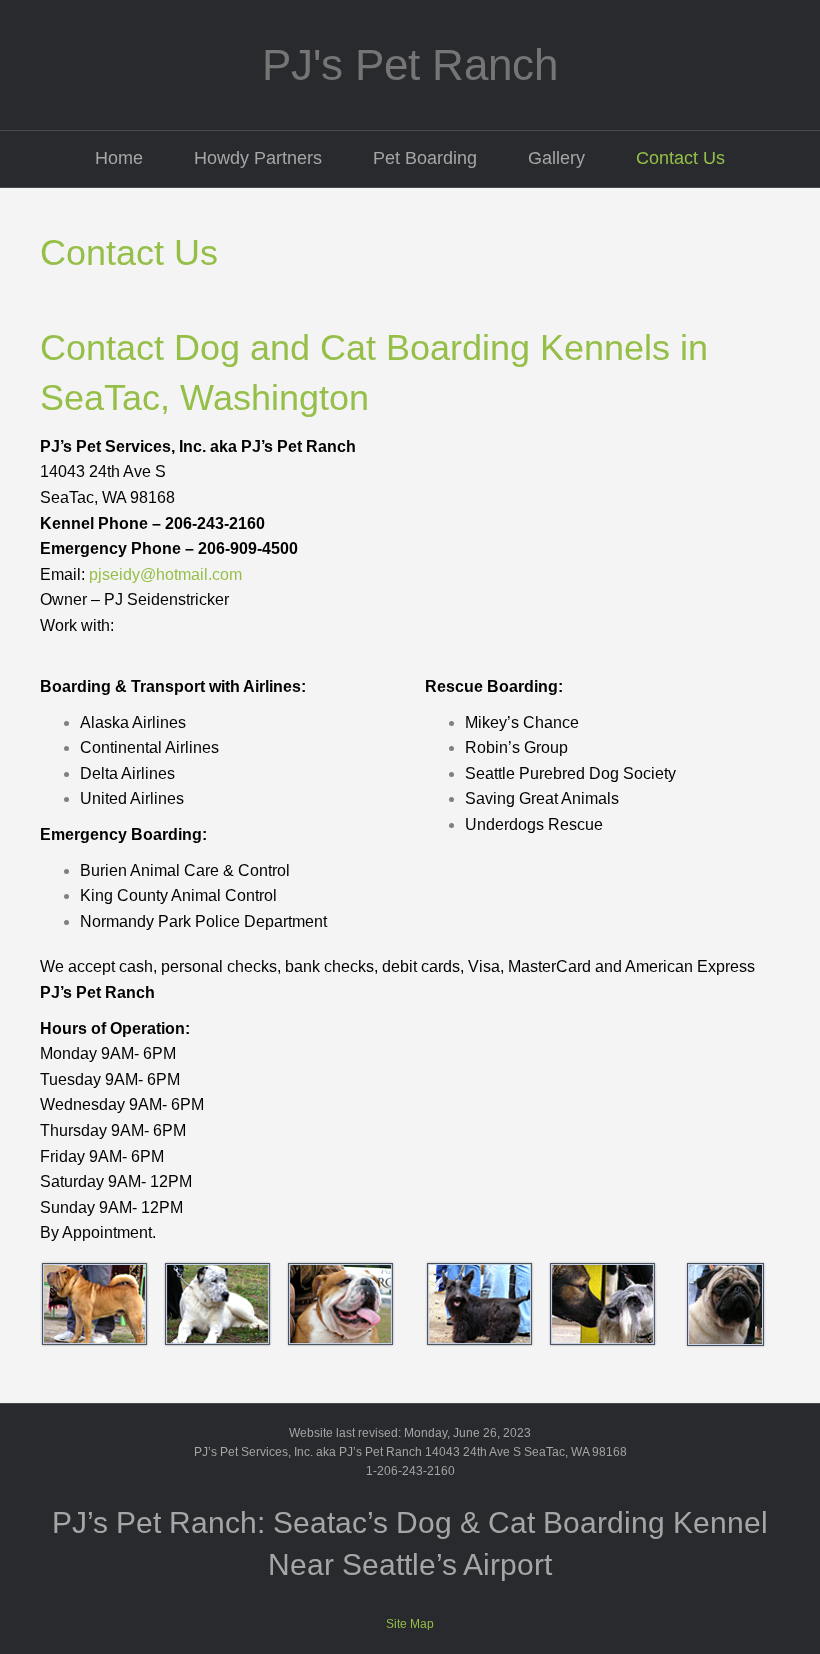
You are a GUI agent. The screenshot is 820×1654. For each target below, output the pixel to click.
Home (119, 158)
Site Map (410, 1624)
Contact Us (680, 158)
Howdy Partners (258, 158)
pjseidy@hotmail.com (165, 574)
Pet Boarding (425, 158)
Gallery (556, 158)
